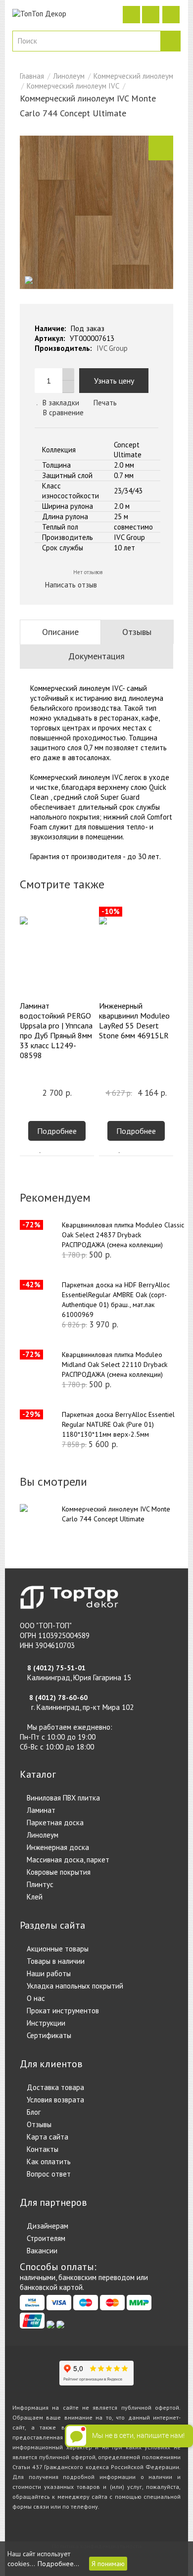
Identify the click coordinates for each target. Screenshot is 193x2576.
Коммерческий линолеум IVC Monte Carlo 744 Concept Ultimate (116, 1514)
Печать (104, 403)
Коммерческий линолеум (133, 76)
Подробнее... (58, 2564)
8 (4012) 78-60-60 (58, 1698)
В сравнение (63, 413)
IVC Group (112, 348)
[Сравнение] (57, 1151)
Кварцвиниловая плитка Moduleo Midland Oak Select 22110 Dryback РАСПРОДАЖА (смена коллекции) (115, 1364)
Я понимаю (108, 2564)
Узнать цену (114, 381)
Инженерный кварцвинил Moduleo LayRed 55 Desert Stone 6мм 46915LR (134, 1021)
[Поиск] (170, 41)
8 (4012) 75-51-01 (56, 1668)
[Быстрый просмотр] (73, 1151)
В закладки (61, 403)
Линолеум (69, 76)
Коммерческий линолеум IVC (73, 86)
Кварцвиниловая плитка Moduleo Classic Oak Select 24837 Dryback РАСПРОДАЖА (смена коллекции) (123, 1235)
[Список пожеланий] (41, 1151)
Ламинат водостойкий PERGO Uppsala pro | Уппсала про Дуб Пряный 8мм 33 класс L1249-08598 (56, 1030)
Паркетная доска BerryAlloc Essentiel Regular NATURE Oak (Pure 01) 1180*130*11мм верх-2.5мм (118, 1424)
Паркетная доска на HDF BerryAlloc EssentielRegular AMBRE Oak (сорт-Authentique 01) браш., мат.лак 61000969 (116, 1300)
